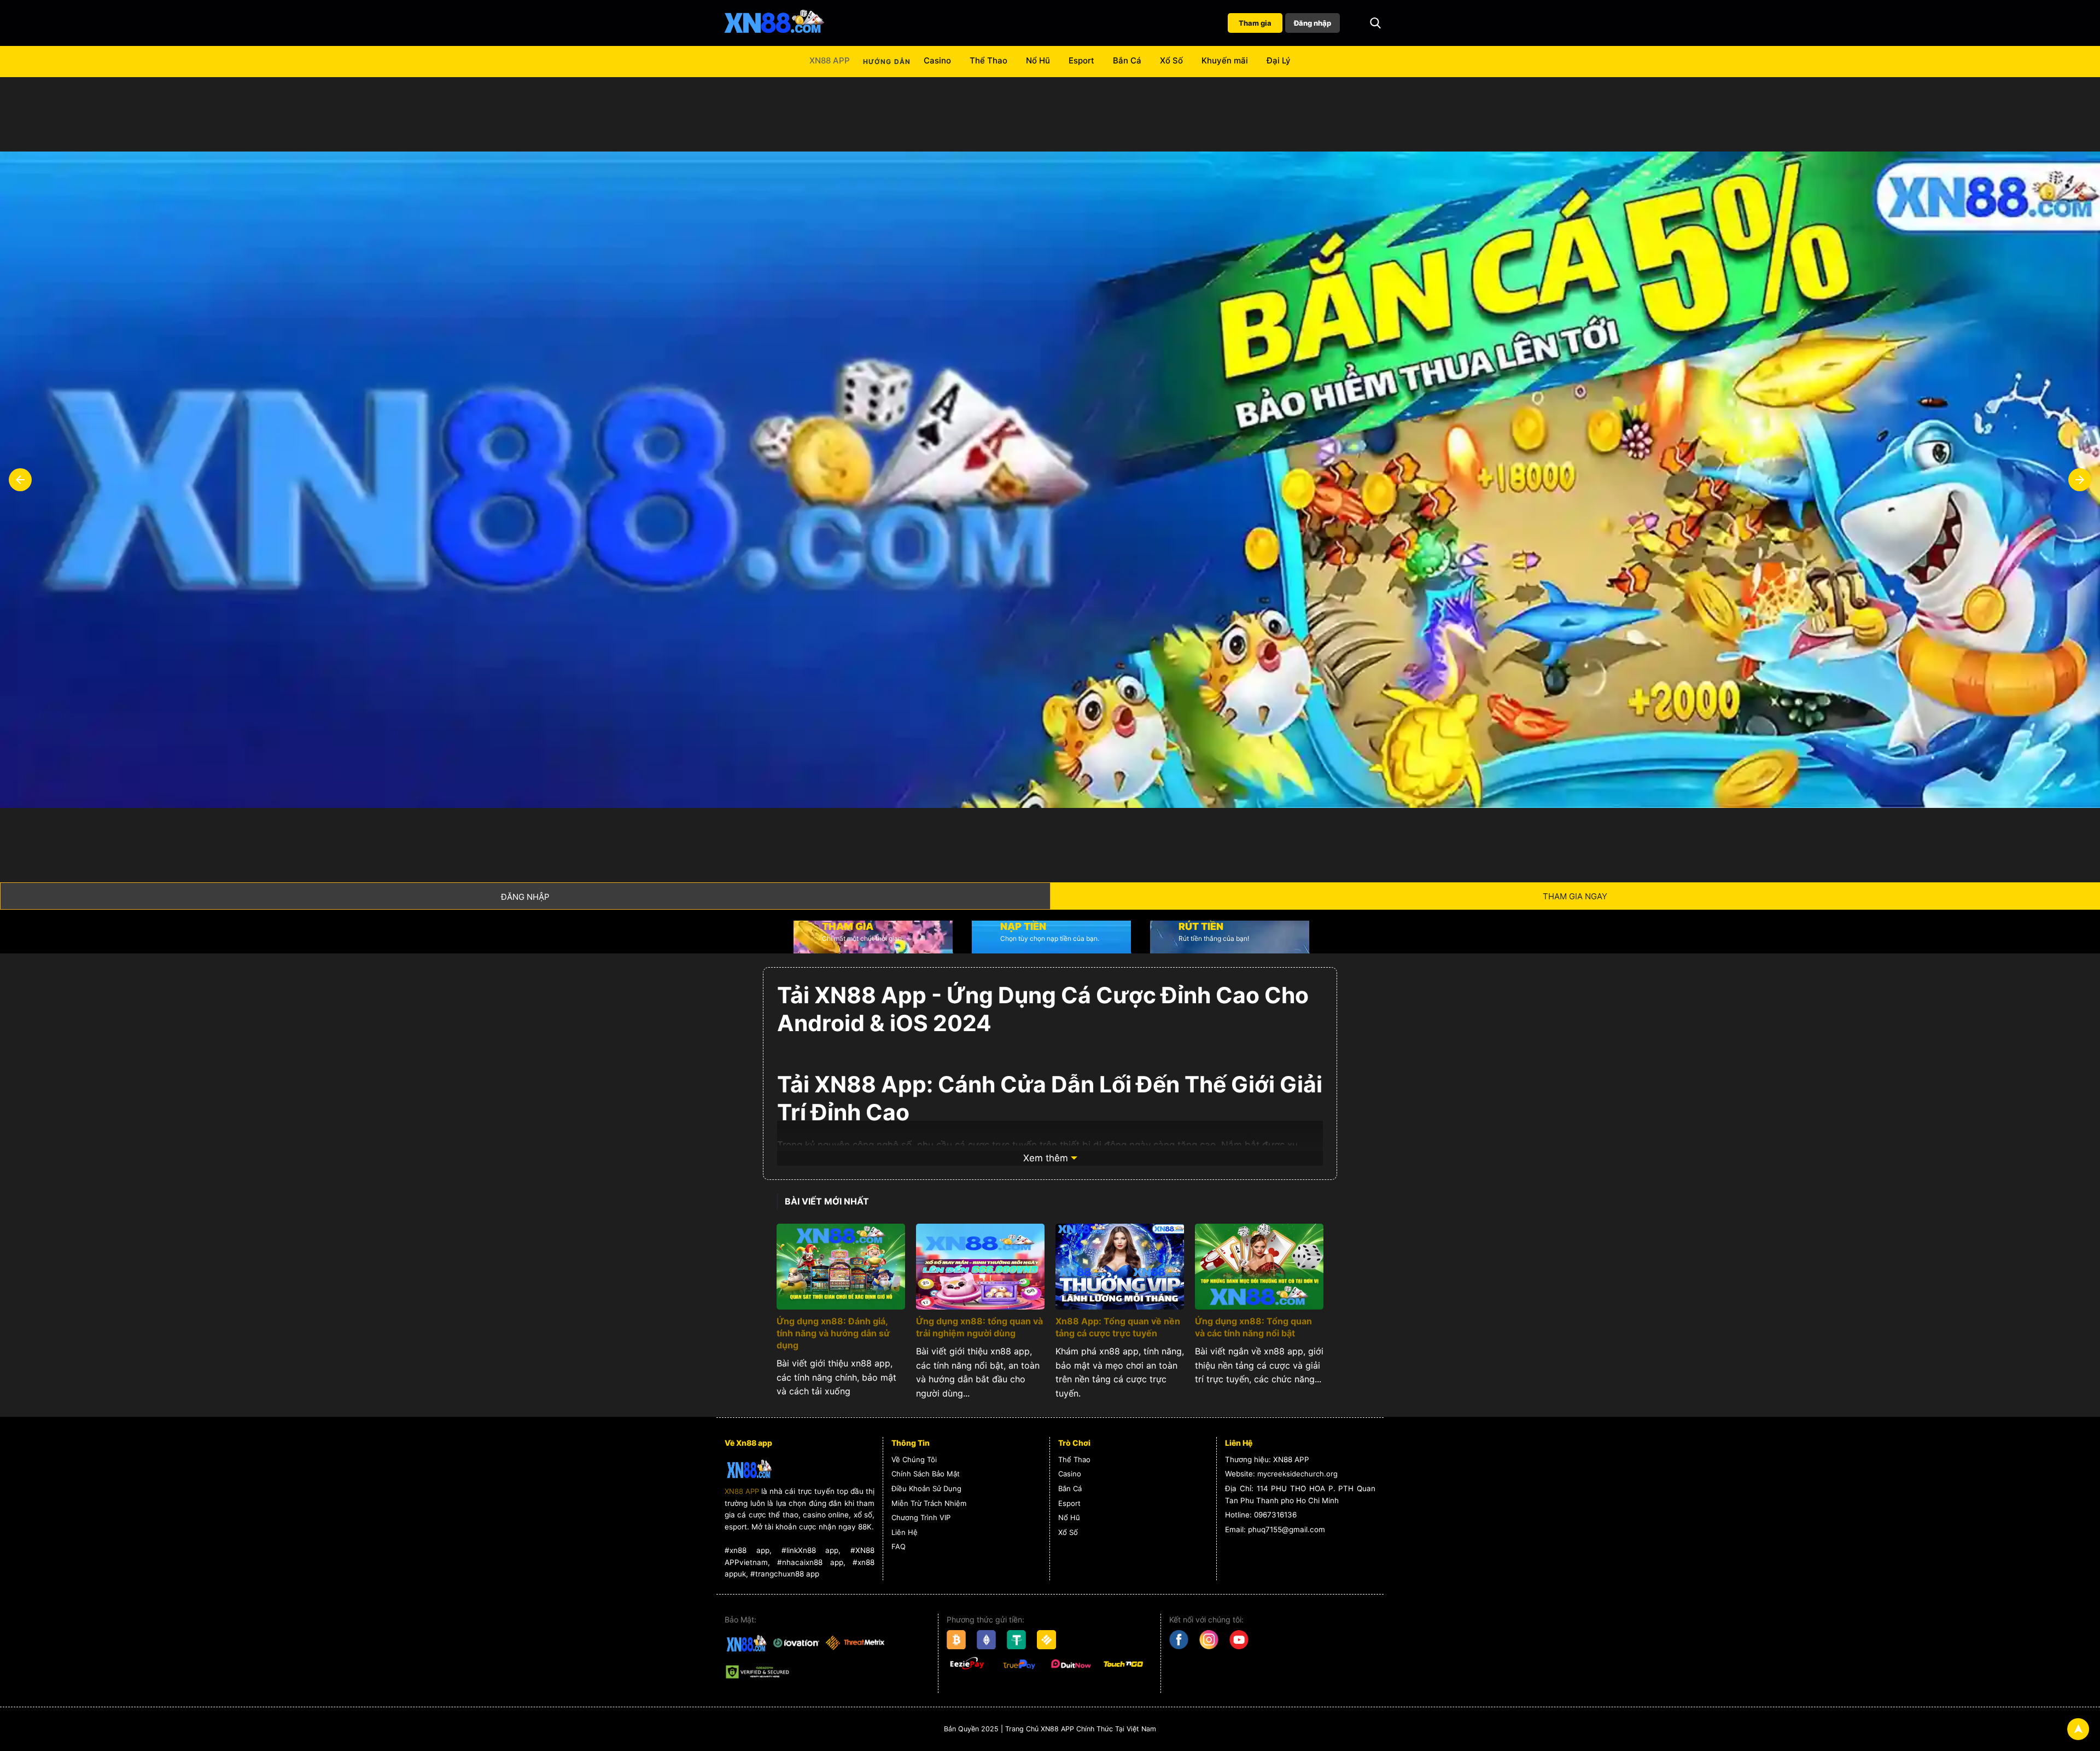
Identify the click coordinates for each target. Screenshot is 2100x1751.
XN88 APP (830, 60)
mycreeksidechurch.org (1297, 1474)
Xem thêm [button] (1046, 1158)
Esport (1081, 60)
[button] (1375, 23)
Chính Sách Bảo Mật (926, 1474)
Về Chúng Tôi (914, 1459)
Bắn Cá (1127, 60)
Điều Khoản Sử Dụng (926, 1488)
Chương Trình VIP (921, 1517)
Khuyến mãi (1225, 60)
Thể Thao (988, 60)
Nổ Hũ (1038, 60)
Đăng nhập (1312, 23)
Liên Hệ (905, 1532)
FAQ (899, 1546)
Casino (937, 60)
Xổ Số (1171, 60)
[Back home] (774, 23)
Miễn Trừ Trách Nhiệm (929, 1503)
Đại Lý (1279, 60)
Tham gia (1255, 23)
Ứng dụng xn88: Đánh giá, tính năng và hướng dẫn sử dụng (833, 1333)
